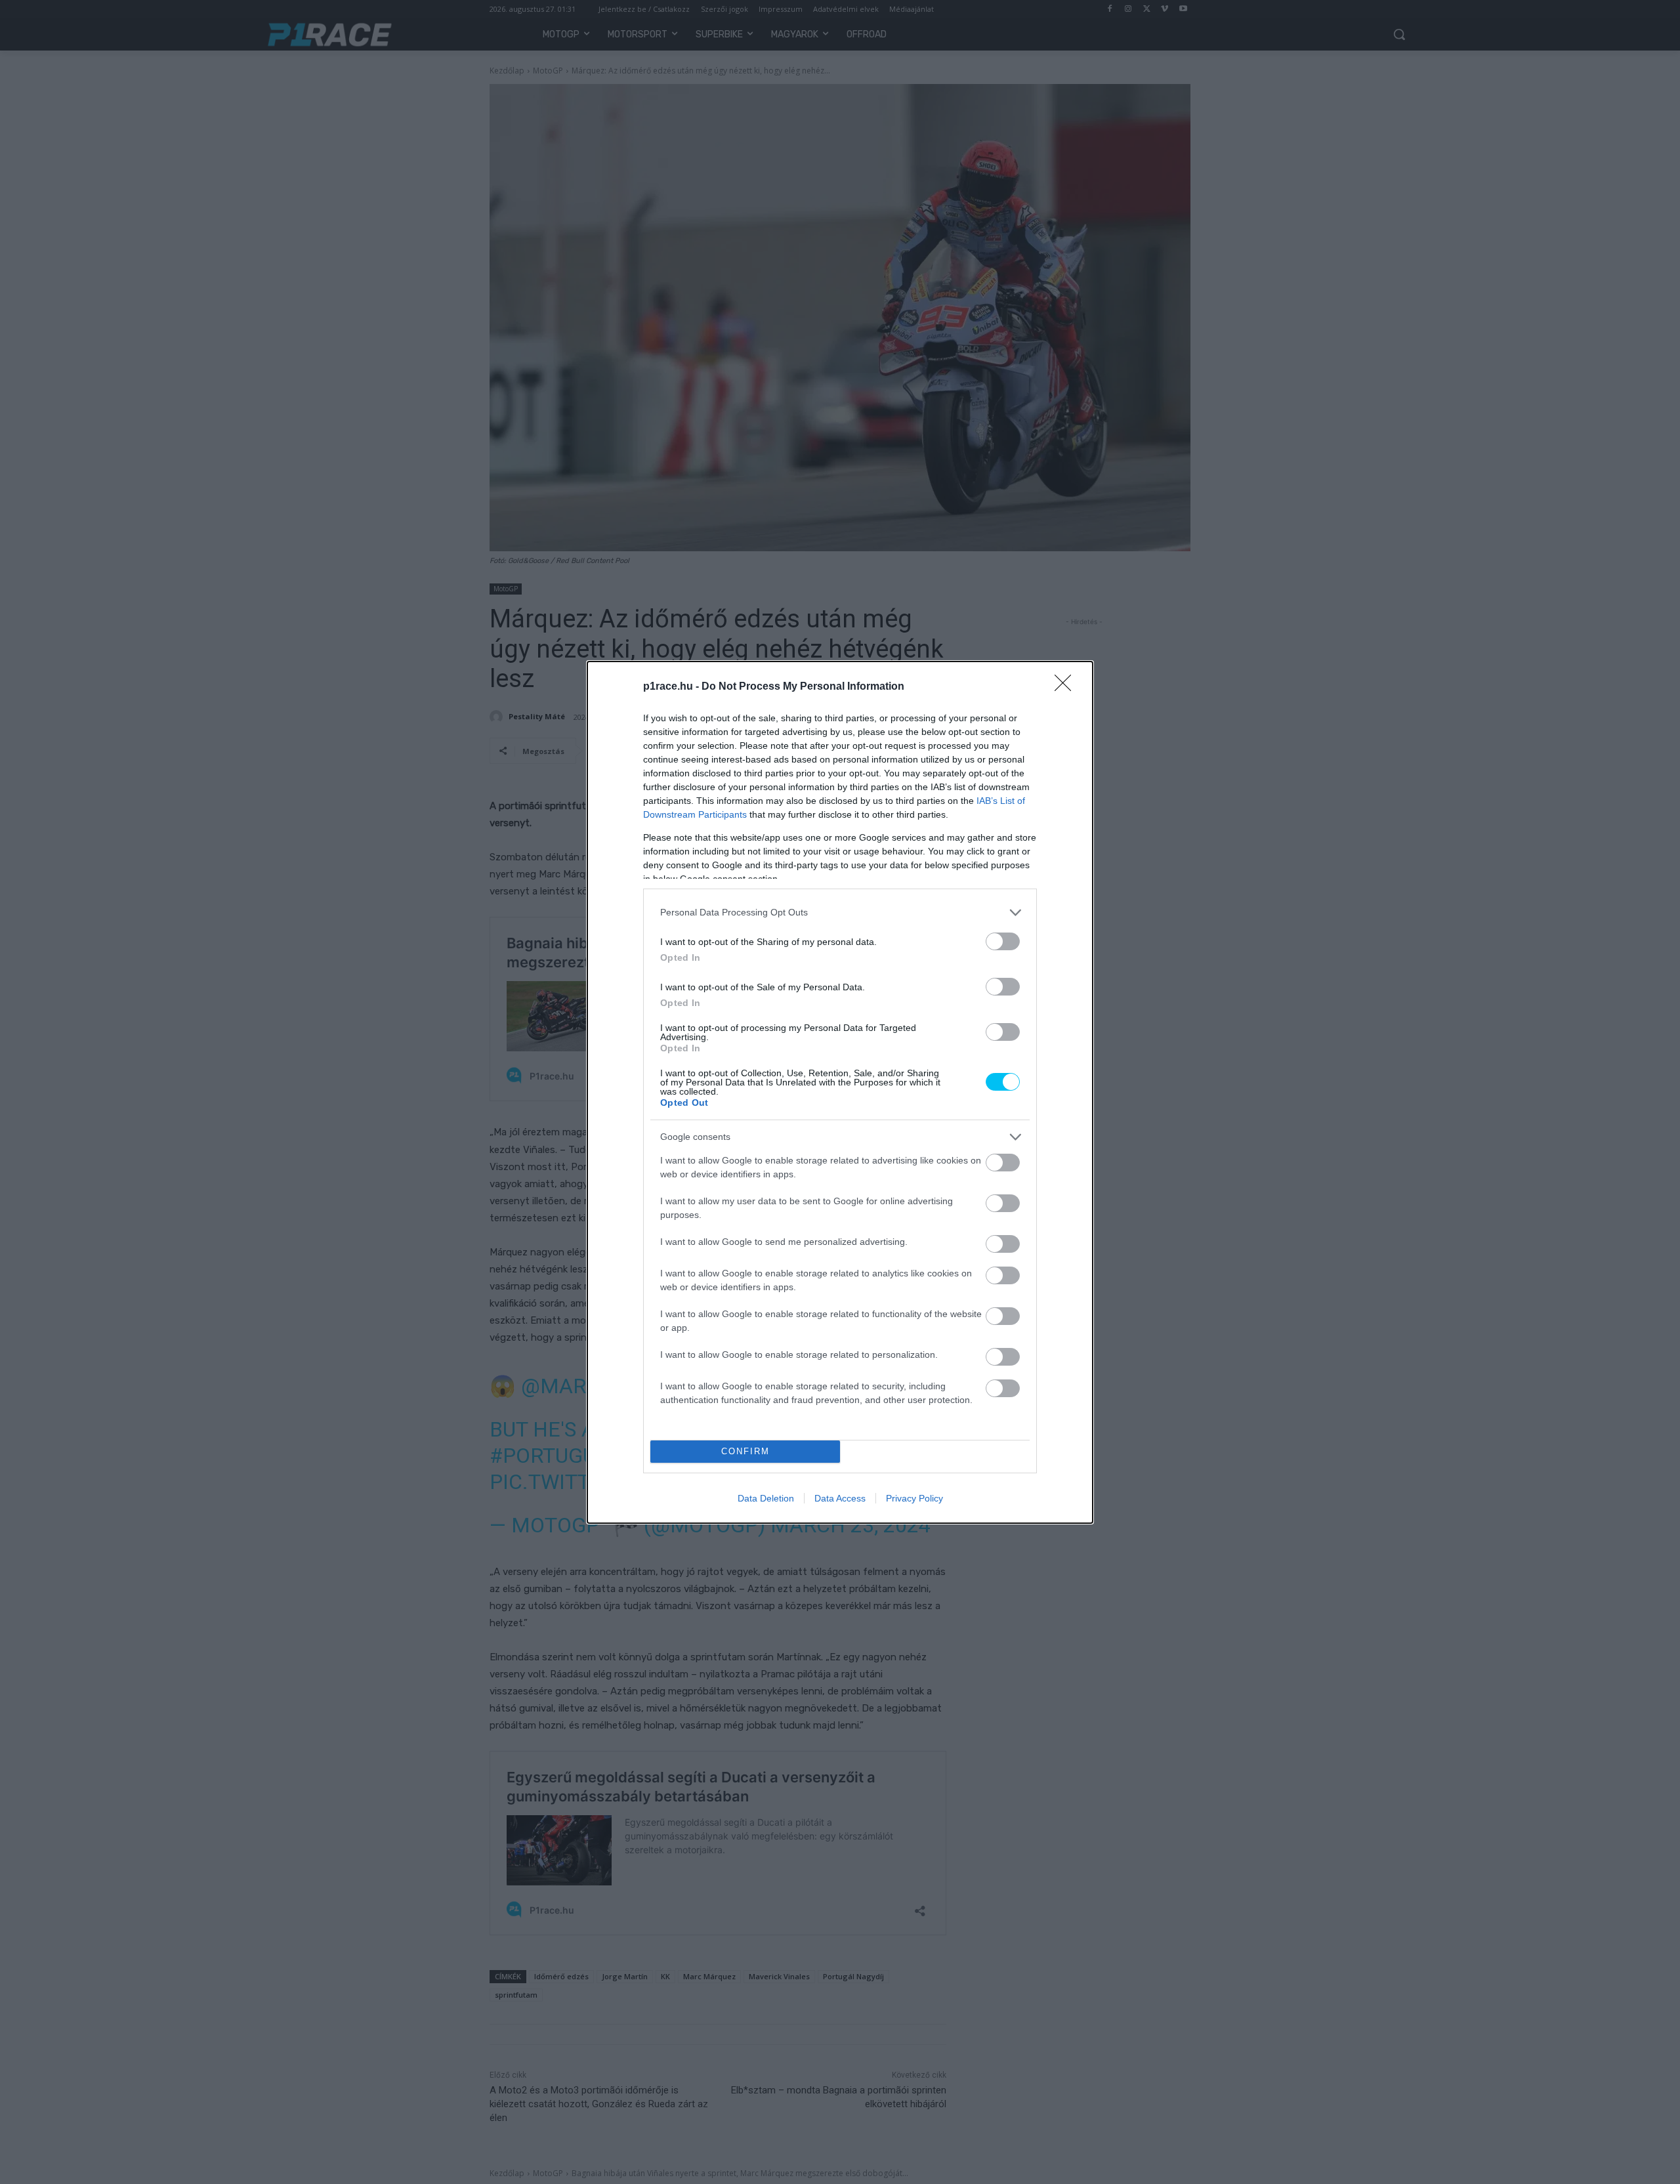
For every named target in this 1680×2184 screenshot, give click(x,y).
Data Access (840, 1498)
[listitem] (840, 913)
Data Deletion (766, 1498)
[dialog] (840, 1092)
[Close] (1067, 687)
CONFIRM (745, 1451)
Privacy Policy (914, 1498)
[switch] (1003, 941)
